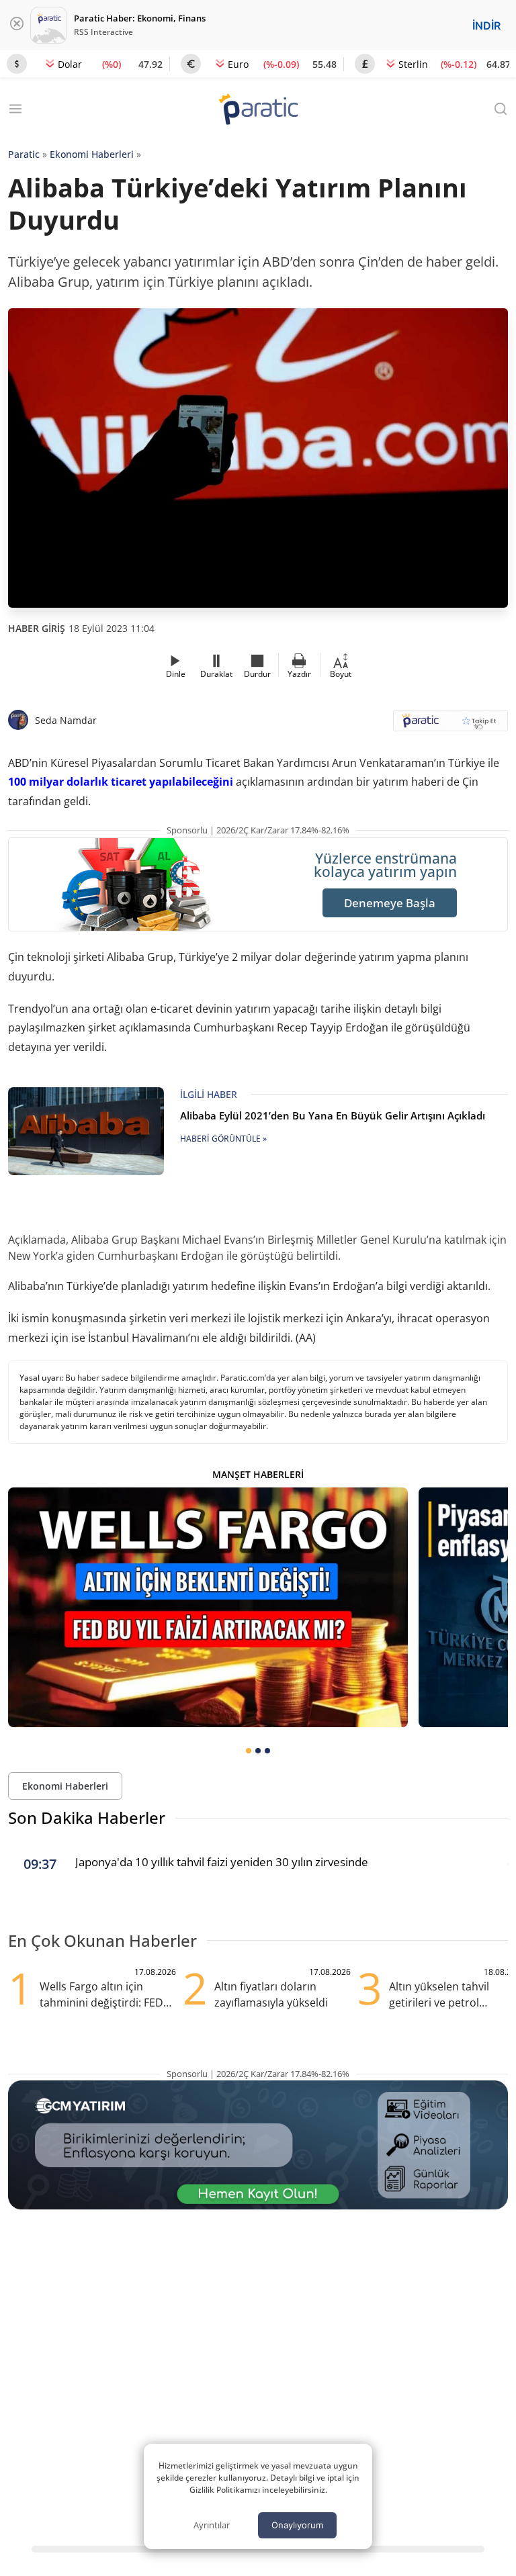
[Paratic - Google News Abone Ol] (450, 725)
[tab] (249, 1751)
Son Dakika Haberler (87, 1818)
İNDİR (486, 26)
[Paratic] (258, 110)
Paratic (24, 154)
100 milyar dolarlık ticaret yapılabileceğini (121, 782)
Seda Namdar (66, 720)
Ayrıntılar (212, 2525)
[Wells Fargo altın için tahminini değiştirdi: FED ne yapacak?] (208, 1607)
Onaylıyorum (297, 2525)
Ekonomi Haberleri (92, 154)
